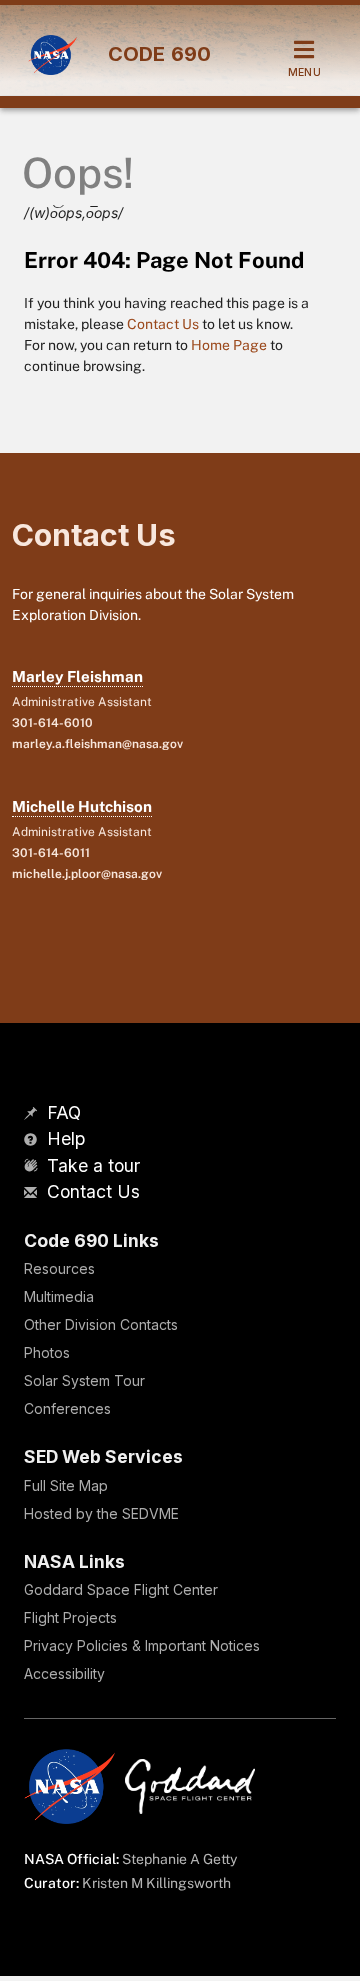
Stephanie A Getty (179, 1859)
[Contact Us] (33, 1193)
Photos (47, 1352)
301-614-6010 (52, 723)
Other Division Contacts (101, 1324)
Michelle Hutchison (82, 806)
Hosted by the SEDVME (101, 1513)
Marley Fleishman (77, 676)
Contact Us (163, 324)
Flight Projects (70, 1617)
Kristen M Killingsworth (156, 1883)
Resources (59, 1268)
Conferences (67, 1408)
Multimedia (59, 1296)
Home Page (229, 345)
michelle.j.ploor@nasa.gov (87, 874)
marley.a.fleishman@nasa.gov (97, 744)
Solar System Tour (84, 1380)
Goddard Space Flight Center (121, 1589)
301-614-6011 (51, 853)
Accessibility (64, 1673)
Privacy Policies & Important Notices (142, 1645)
